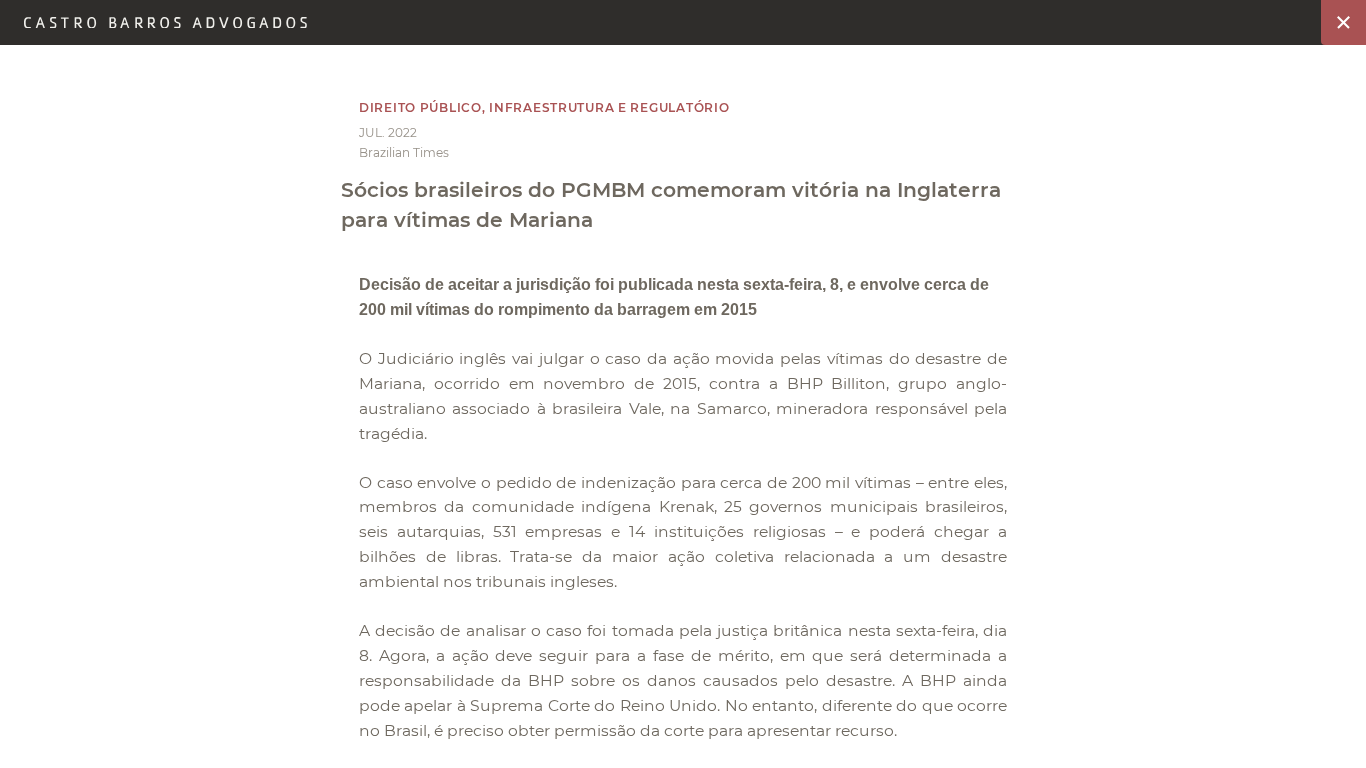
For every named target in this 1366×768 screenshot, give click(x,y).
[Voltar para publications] (1343, 22)
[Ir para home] (165, 23)
